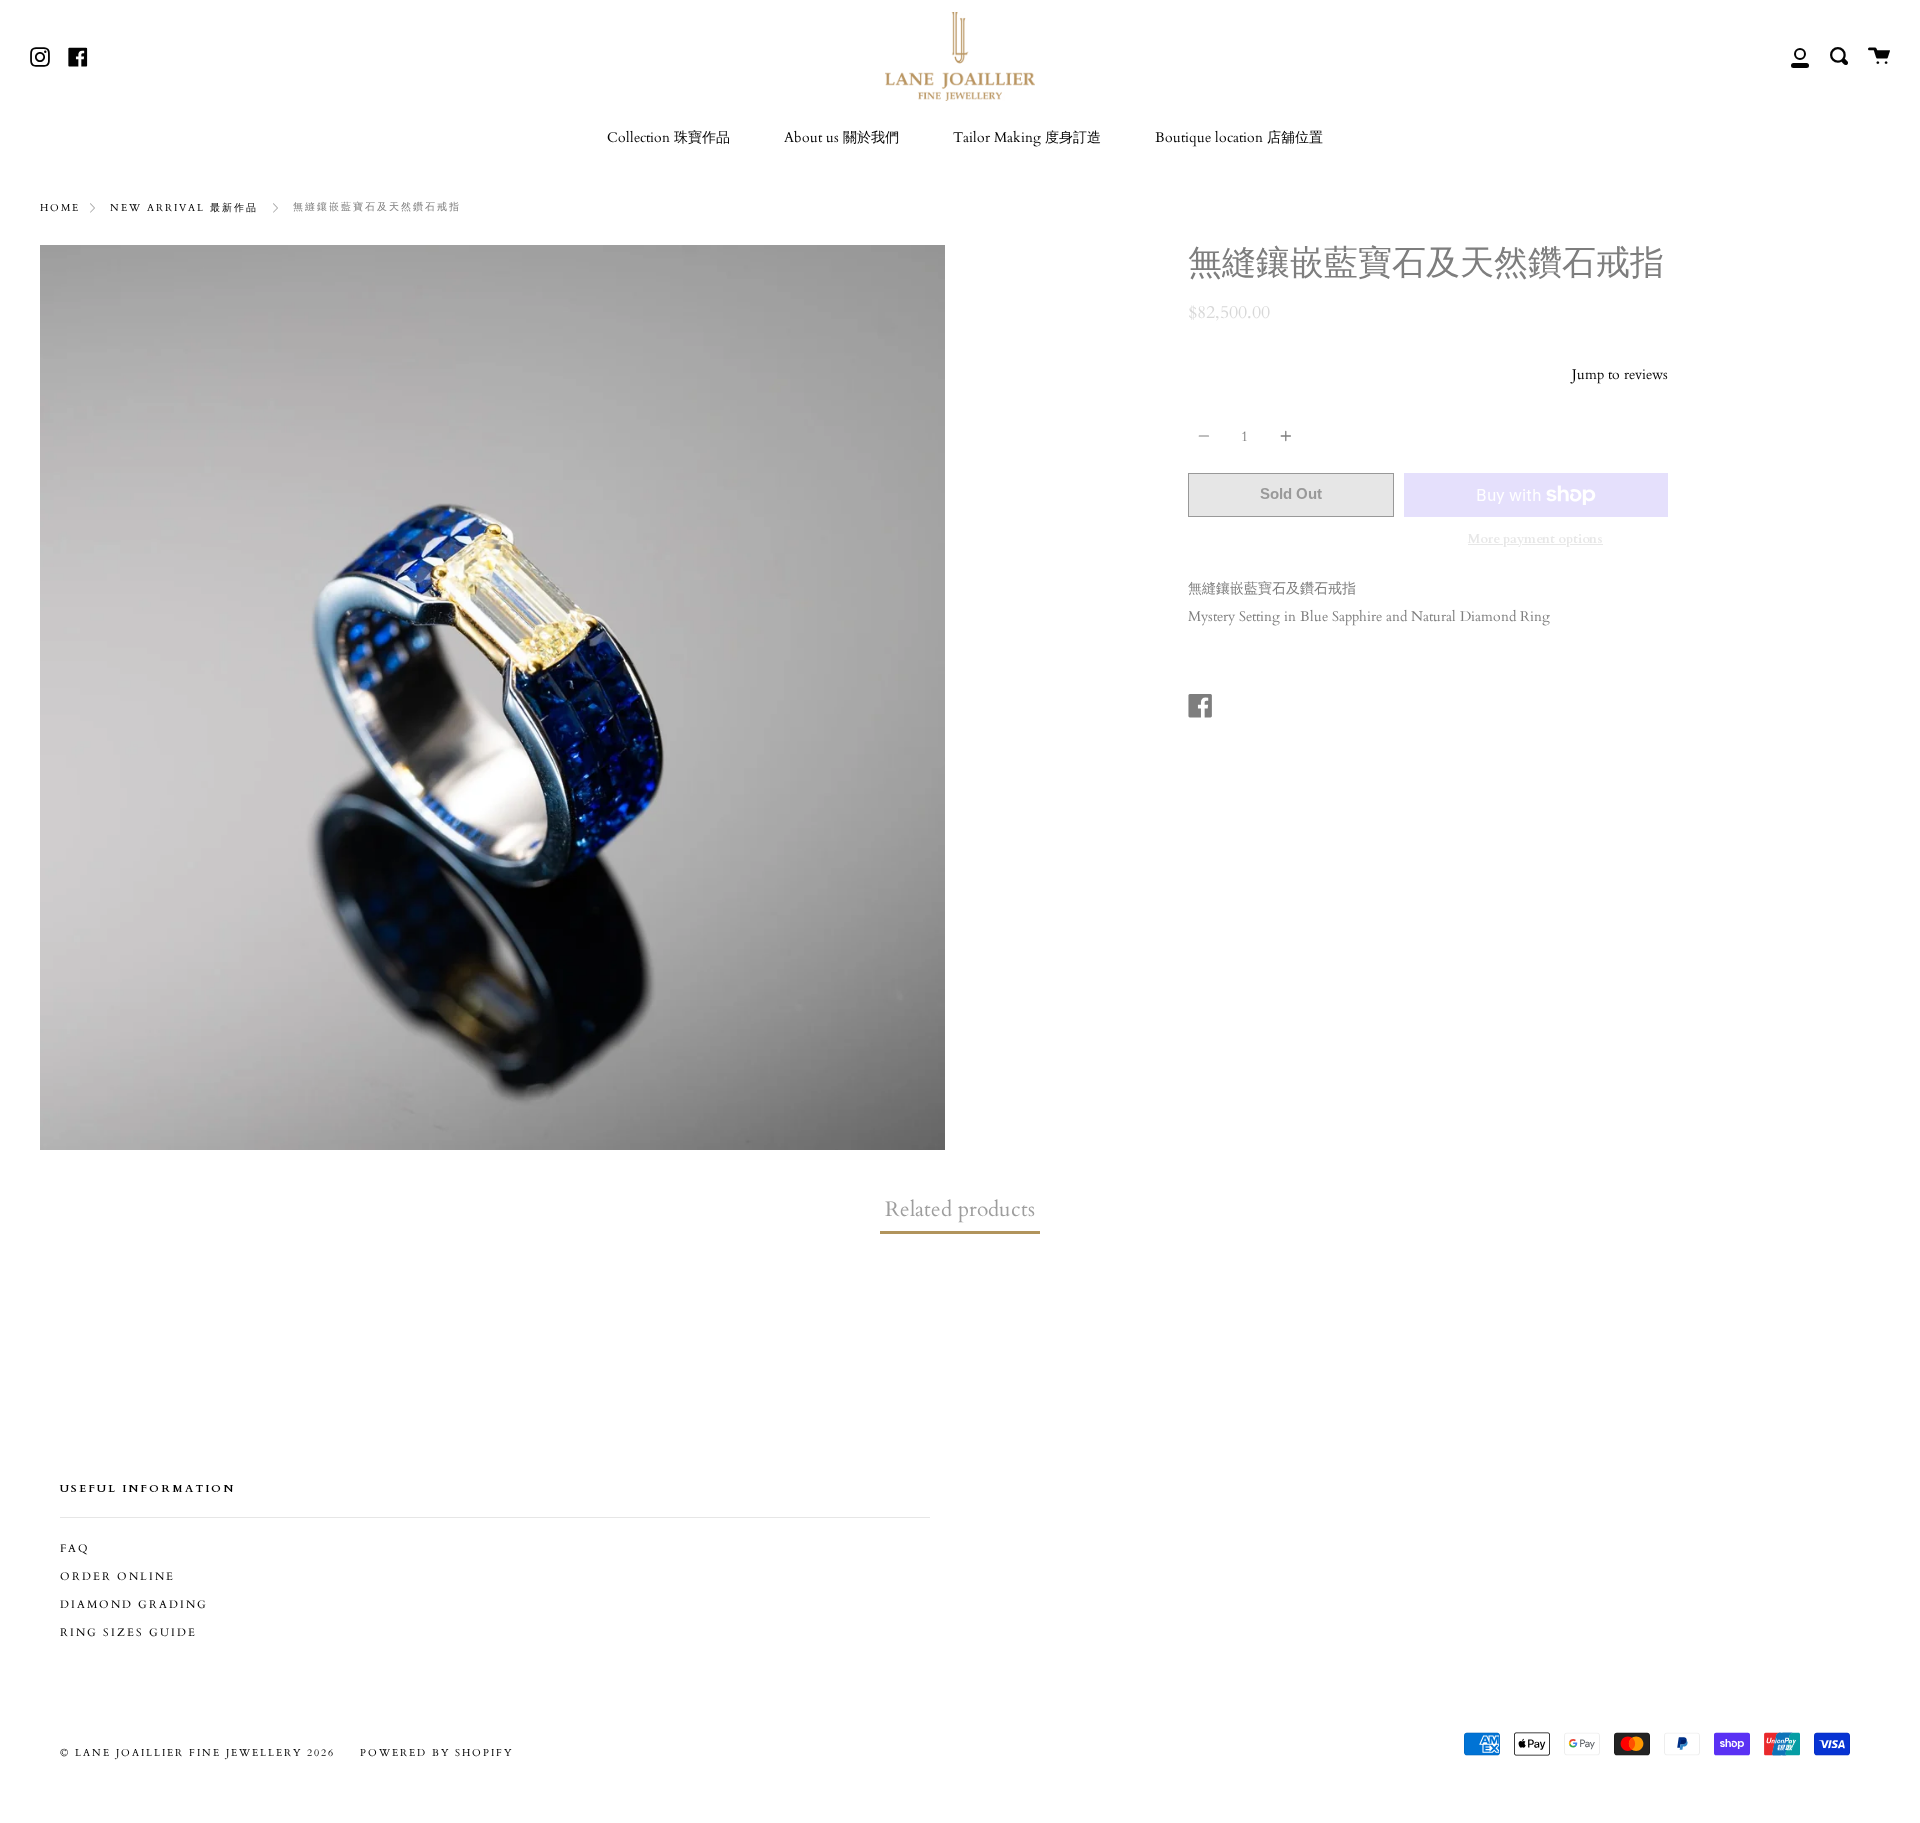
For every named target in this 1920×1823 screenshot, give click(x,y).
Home (60, 207)
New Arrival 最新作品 (184, 207)
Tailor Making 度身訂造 (1027, 137)
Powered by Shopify (436, 1753)
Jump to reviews (1620, 374)
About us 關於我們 (841, 137)
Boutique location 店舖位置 (1239, 137)
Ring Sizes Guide (128, 1633)
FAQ (74, 1549)
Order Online (117, 1577)
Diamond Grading (134, 1605)
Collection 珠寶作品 (668, 137)
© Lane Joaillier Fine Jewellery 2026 (197, 1753)
